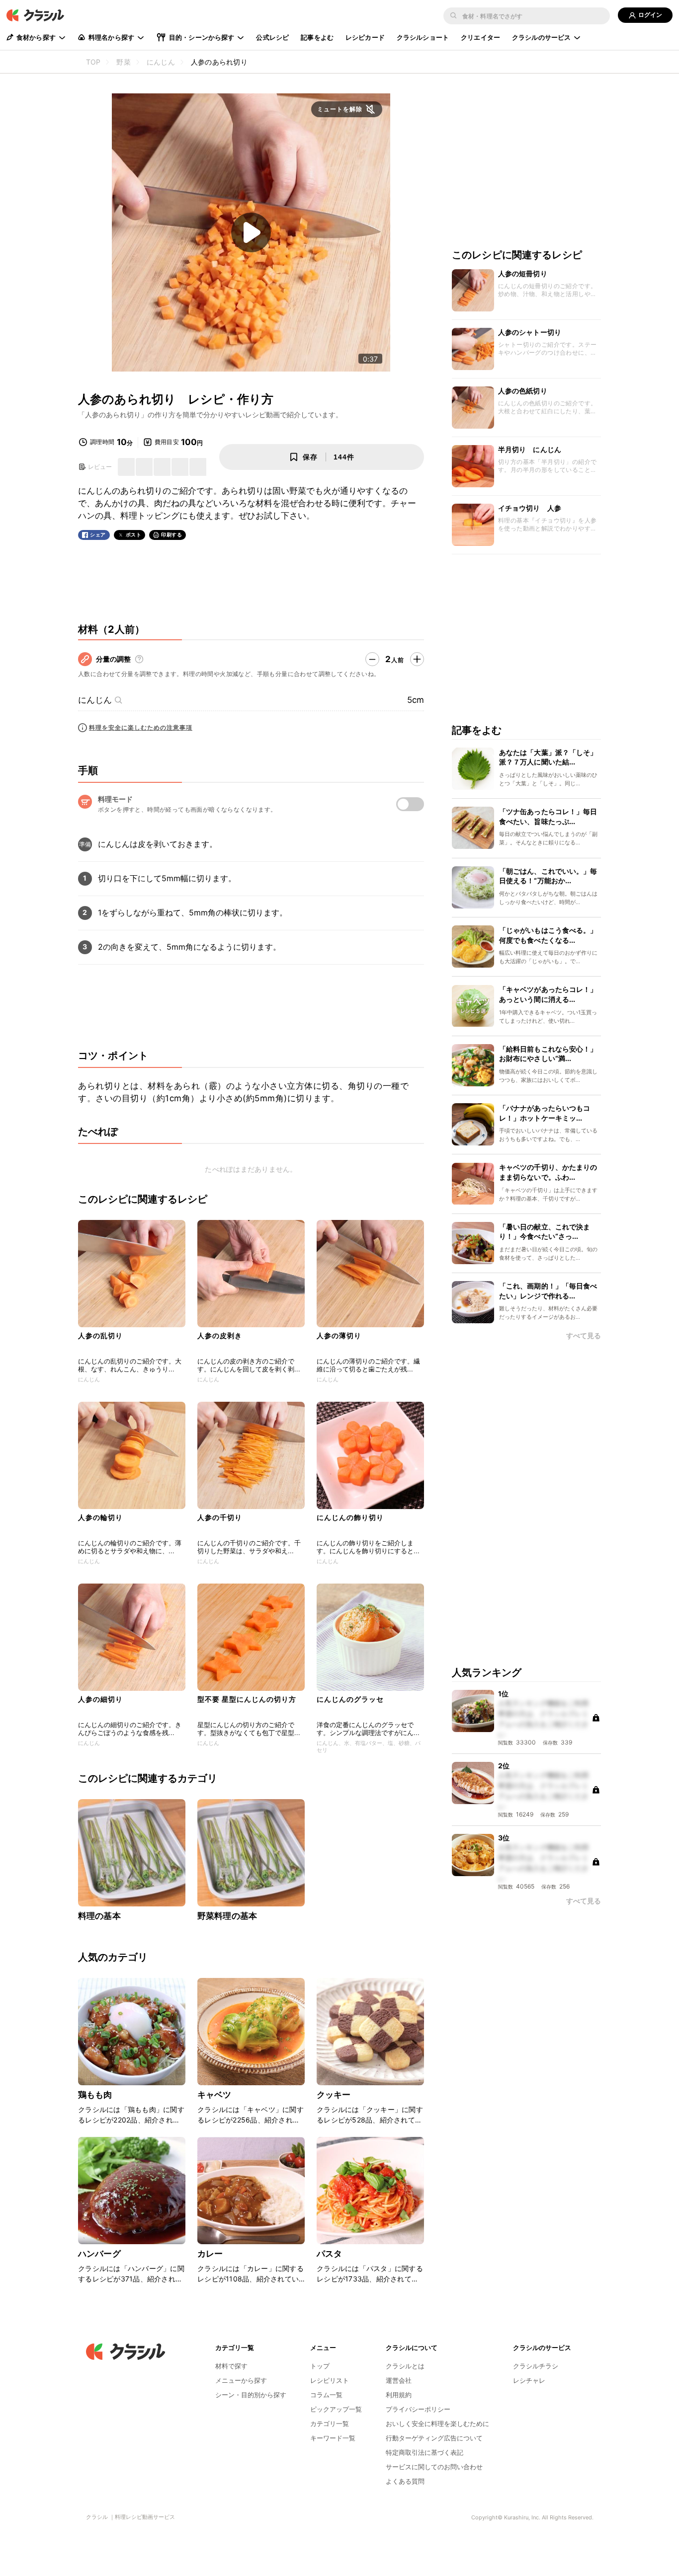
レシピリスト (330, 2380)
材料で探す (231, 2366)
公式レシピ (272, 37)
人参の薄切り (339, 1335)
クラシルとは (405, 2366)
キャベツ (214, 2095)
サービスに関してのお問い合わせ (434, 2467)
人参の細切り (100, 1699)
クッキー (334, 2095)
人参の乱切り (100, 1335)
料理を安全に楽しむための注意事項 (141, 727)
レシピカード (365, 37)
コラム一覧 (326, 2395)
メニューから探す (241, 2380)
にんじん (95, 700)
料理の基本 (99, 1916)
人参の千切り (220, 1517)
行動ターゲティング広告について (434, 2438)
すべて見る (584, 1336)
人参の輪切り (100, 1517)
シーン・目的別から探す (251, 2395)
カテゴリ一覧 (330, 2424)
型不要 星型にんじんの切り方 (247, 1699)
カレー (210, 2254)
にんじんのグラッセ (350, 1699)
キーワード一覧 (333, 2438)
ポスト (134, 535)
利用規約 (399, 2395)
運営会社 (399, 2380)
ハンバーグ (99, 2254)
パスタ (329, 2254)
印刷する (171, 534)
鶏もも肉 (95, 2095)
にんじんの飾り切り (350, 1517)
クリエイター (480, 37)
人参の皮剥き (220, 1335)
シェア (98, 535)
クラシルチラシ (536, 2366)
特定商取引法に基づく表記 (424, 2452)
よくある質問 (405, 2481)
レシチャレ (529, 2380)
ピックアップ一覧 (336, 2409)
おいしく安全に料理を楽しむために (437, 2424)
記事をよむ (317, 37)
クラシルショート (423, 37)
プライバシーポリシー (418, 2409)
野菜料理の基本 (227, 1916)
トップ (320, 2366)
